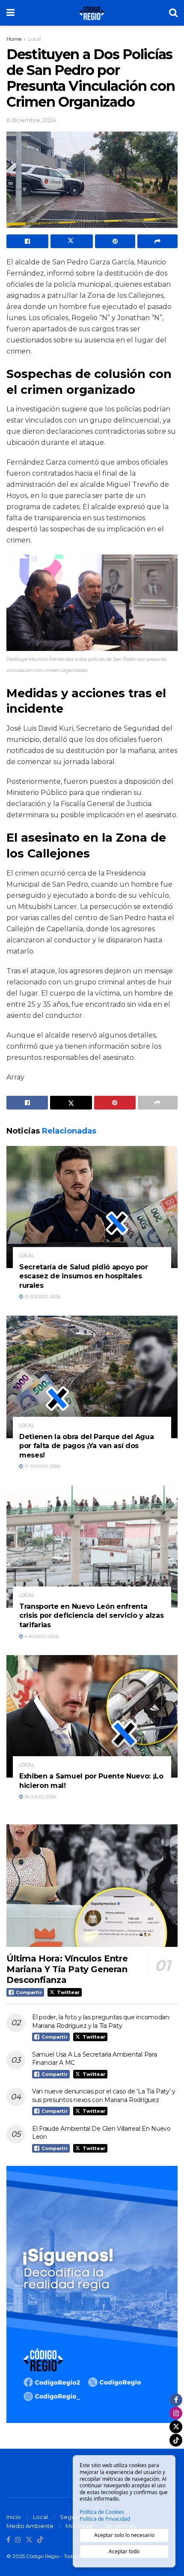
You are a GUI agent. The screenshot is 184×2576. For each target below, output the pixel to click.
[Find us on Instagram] (18, 2540)
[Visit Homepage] (92, 13)
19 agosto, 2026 (42, 1297)
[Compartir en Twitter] (71, 241)
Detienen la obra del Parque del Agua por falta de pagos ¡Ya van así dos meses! (86, 1446)
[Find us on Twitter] (29, 2540)
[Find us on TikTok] (40, 2540)
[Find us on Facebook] (8, 2540)
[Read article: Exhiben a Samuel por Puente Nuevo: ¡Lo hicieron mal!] (92, 1716)
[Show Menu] (10, 13)
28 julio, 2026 (40, 1797)
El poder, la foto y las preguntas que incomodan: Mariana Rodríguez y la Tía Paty (101, 2021)
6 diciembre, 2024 (31, 120)
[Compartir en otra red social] (157, 241)
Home (14, 39)
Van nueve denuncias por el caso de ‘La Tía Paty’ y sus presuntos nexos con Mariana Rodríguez (104, 2096)
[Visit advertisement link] (92, 2294)
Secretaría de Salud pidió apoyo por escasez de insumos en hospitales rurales (84, 1276)
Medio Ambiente (30, 2526)
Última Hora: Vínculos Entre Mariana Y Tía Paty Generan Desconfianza (67, 1969)
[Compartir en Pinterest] (115, 241)
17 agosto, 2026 (42, 1466)
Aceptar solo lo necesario (124, 2535)
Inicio (14, 2517)
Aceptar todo (124, 2551)
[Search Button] (173, 13)
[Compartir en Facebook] (27, 241)
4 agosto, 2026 (41, 1636)
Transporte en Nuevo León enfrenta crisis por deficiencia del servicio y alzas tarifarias (91, 1616)
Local (35, 39)
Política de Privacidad (105, 2519)
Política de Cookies (102, 2512)
